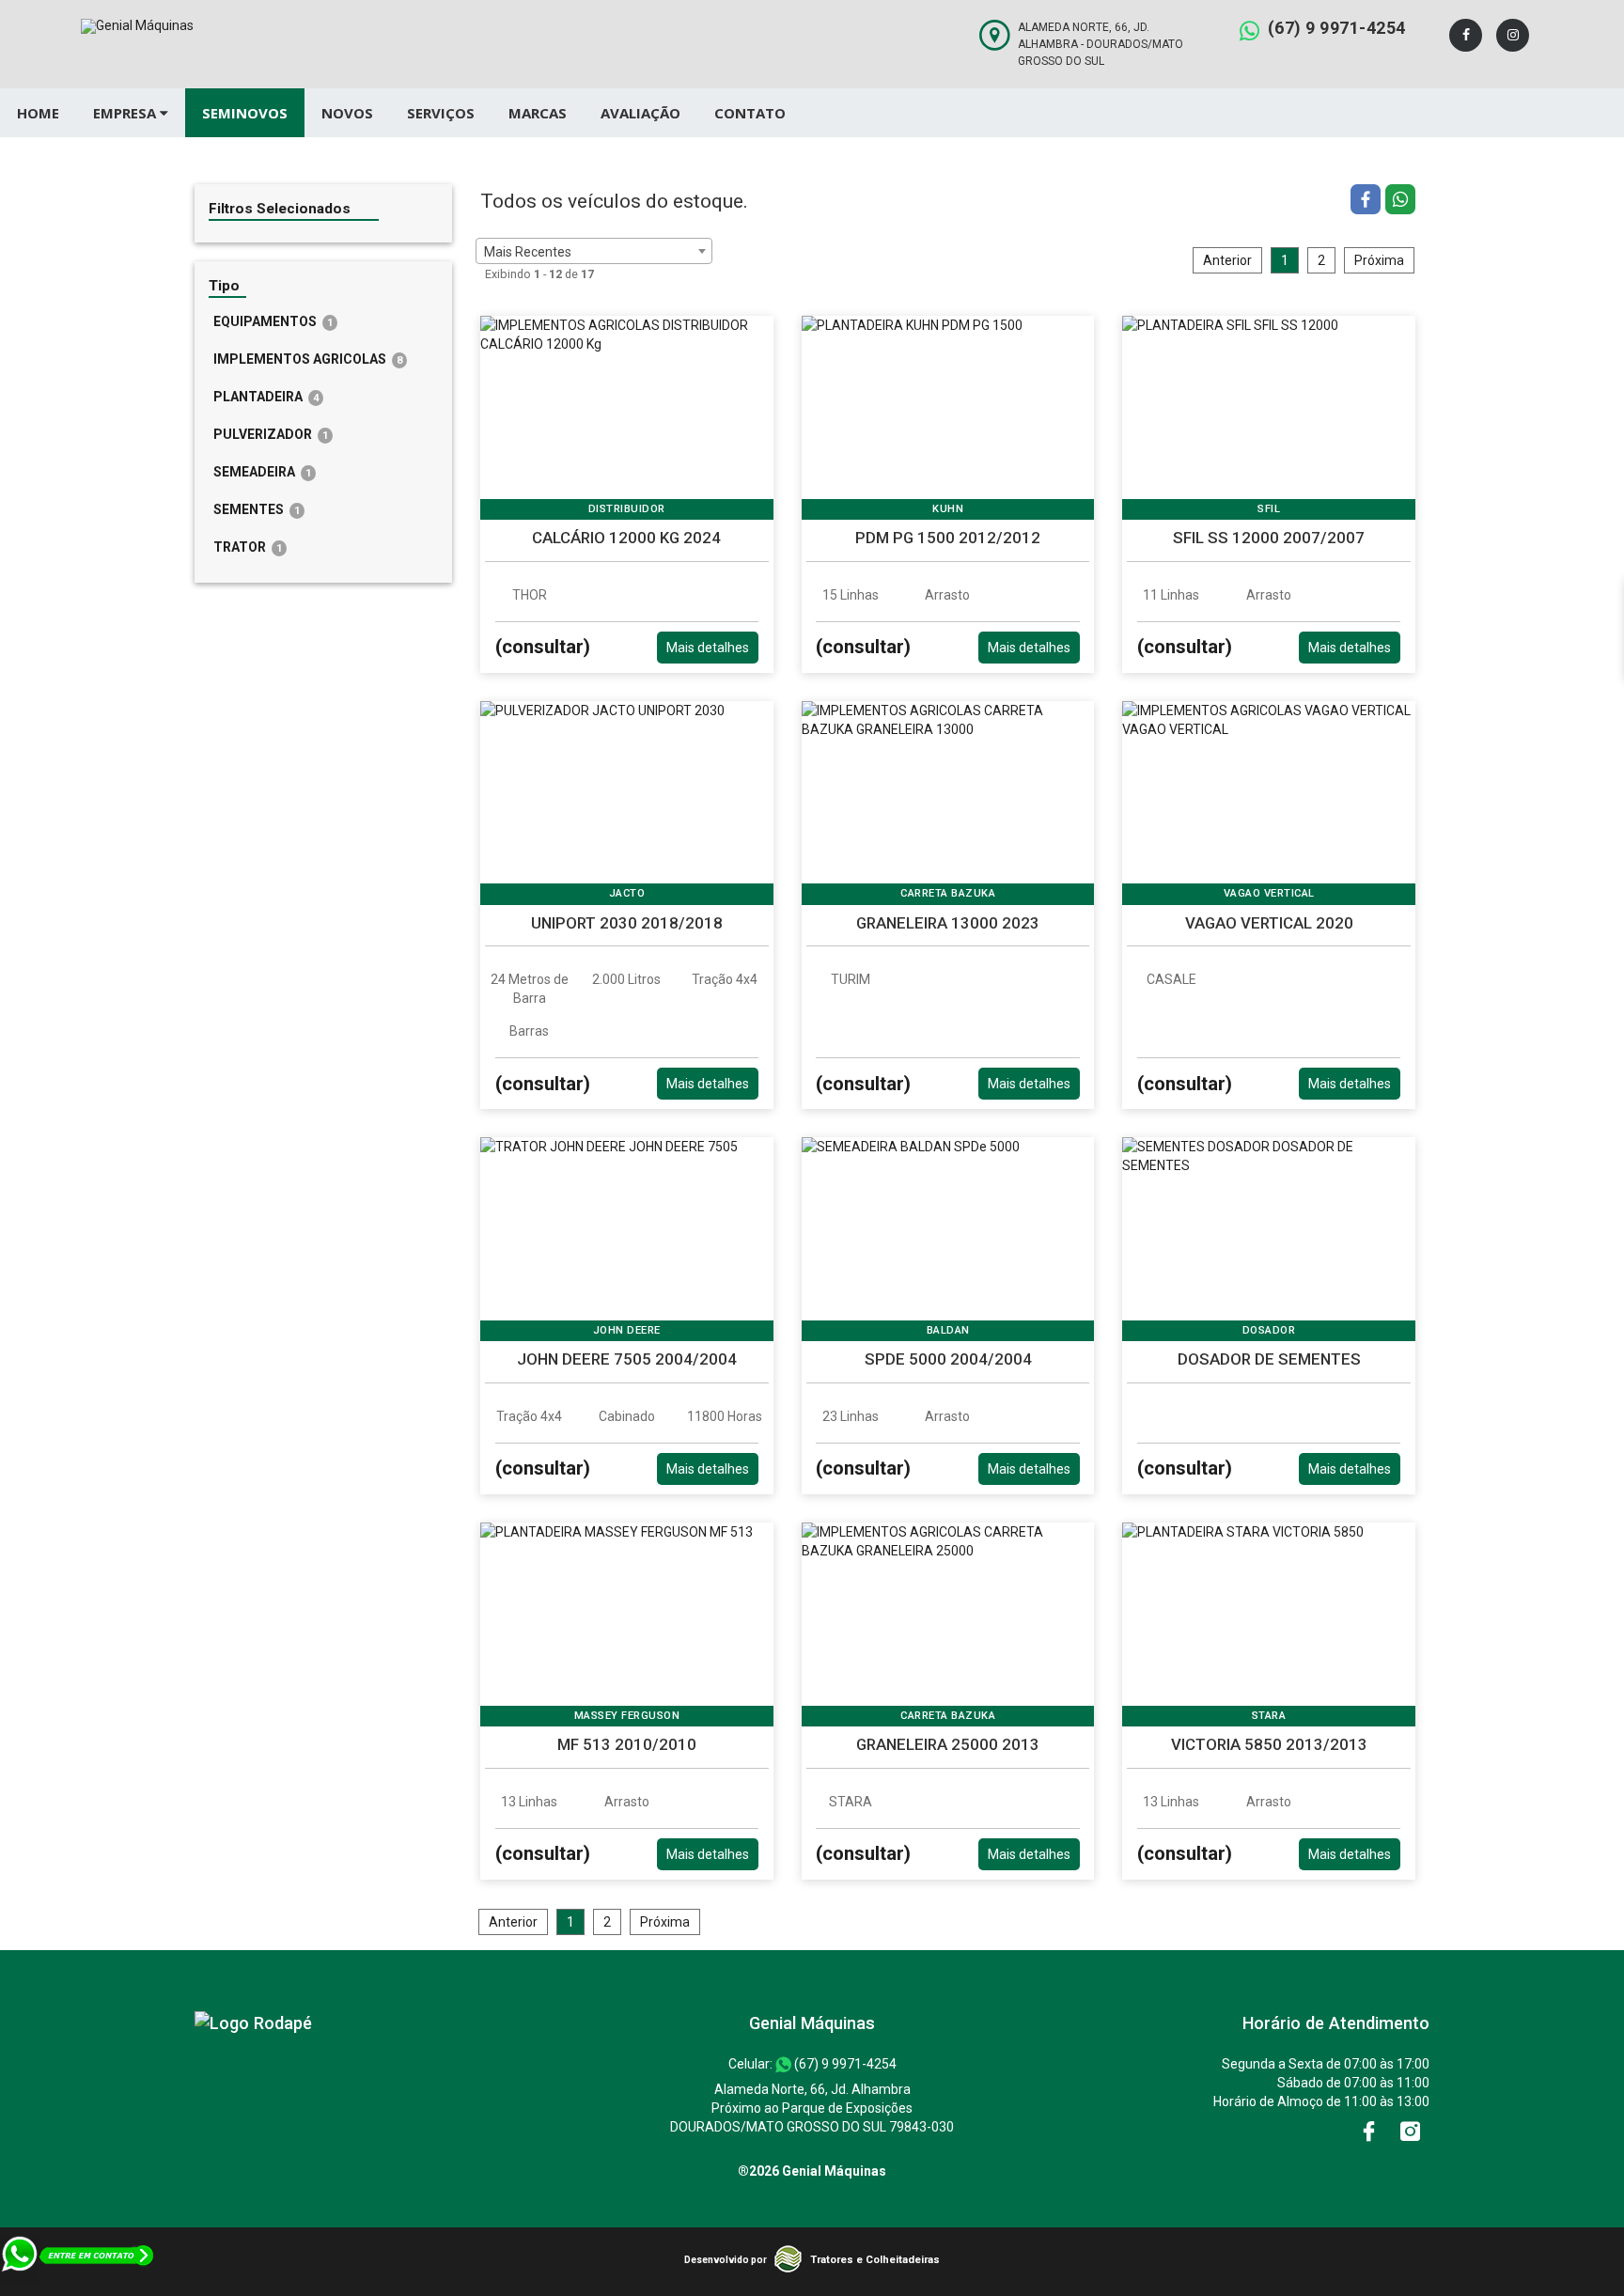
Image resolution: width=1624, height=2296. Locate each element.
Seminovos (245, 113)
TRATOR (248, 547)
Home (38, 113)
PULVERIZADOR (271, 434)
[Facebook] (1466, 35)
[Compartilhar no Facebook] (1368, 202)
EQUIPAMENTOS (273, 321)
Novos (347, 113)
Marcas (538, 113)
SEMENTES (257, 509)
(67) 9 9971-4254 (1337, 28)
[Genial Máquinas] (253, 2023)
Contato (750, 113)
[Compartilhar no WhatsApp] (1400, 202)
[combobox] (594, 251)
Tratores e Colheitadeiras (875, 2260)
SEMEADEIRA (262, 472)
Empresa (126, 113)
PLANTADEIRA (266, 397)
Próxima (1379, 260)
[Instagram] (1513, 35)
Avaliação (640, 113)
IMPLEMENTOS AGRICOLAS (308, 359)
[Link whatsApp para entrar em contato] (78, 2287)
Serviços (441, 113)
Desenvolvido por (726, 2260)
